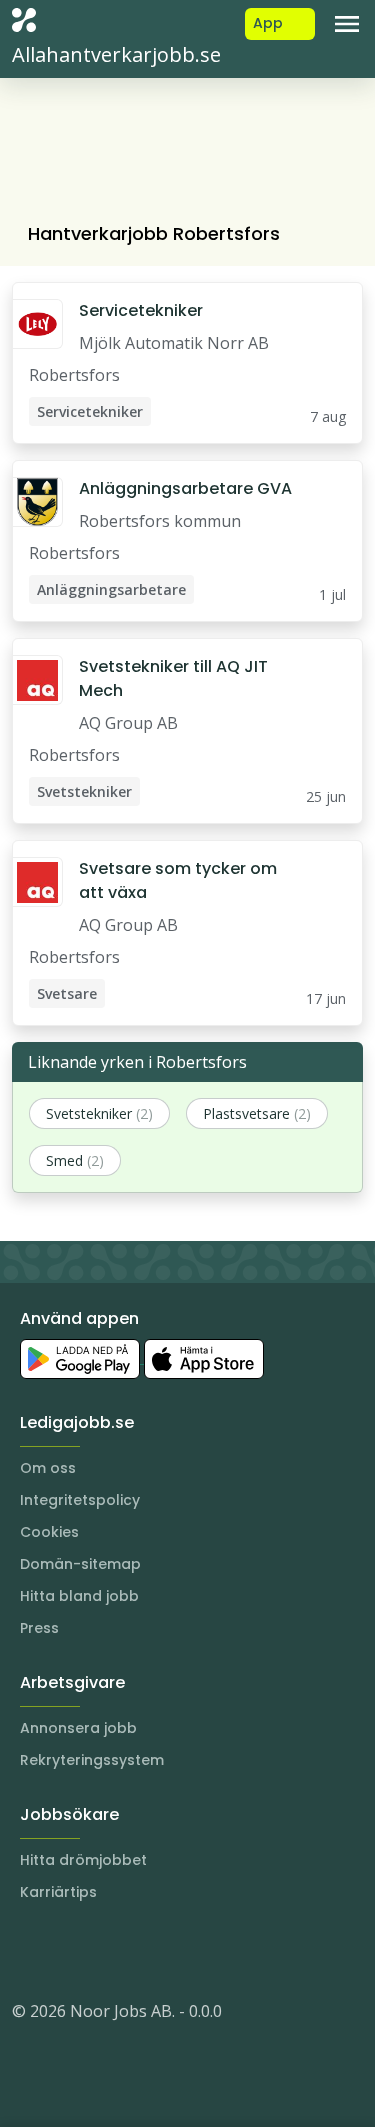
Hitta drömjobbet (83, 1860)
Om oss (48, 1468)
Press (39, 1628)
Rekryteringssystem (92, 1760)
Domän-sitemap (80, 1564)
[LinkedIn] (68, 1951)
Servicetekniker (141, 310)
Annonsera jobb (78, 1728)
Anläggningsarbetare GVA (185, 488)
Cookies (49, 1532)
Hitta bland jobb (79, 1596)
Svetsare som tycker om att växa (178, 880)
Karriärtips (58, 1892)
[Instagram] (28, 1951)
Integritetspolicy (80, 1500)
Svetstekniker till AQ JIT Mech (173, 678)
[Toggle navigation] (347, 24)
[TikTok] (148, 1951)
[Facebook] (108, 1951)
